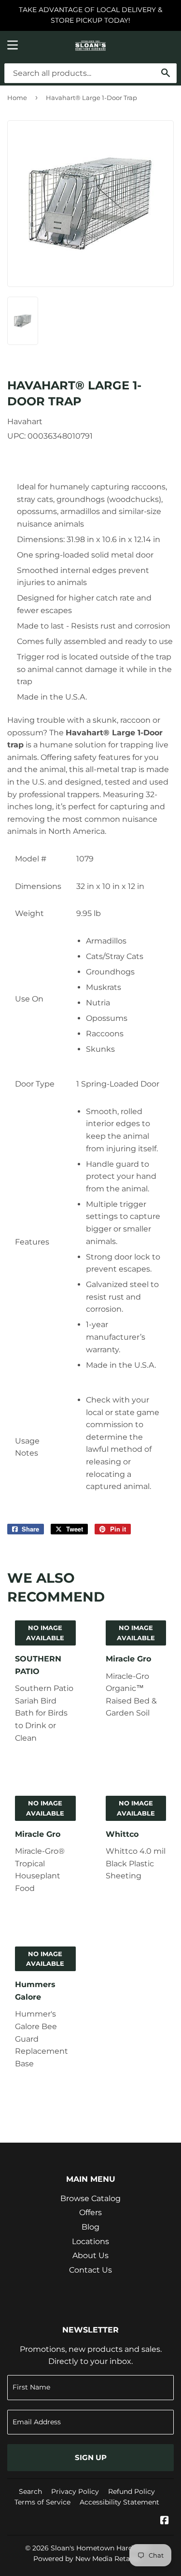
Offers (90, 2212)
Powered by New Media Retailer (87, 2559)
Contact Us (90, 2270)
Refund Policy (132, 2491)
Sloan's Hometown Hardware (100, 2548)
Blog (90, 2227)
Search (30, 2491)
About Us (90, 2255)
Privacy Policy (75, 2491)
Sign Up (91, 2457)
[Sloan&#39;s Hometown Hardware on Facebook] (165, 2521)
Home (17, 98)
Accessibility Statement (119, 2502)
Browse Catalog (90, 2198)
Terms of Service (42, 2502)
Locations (90, 2241)
